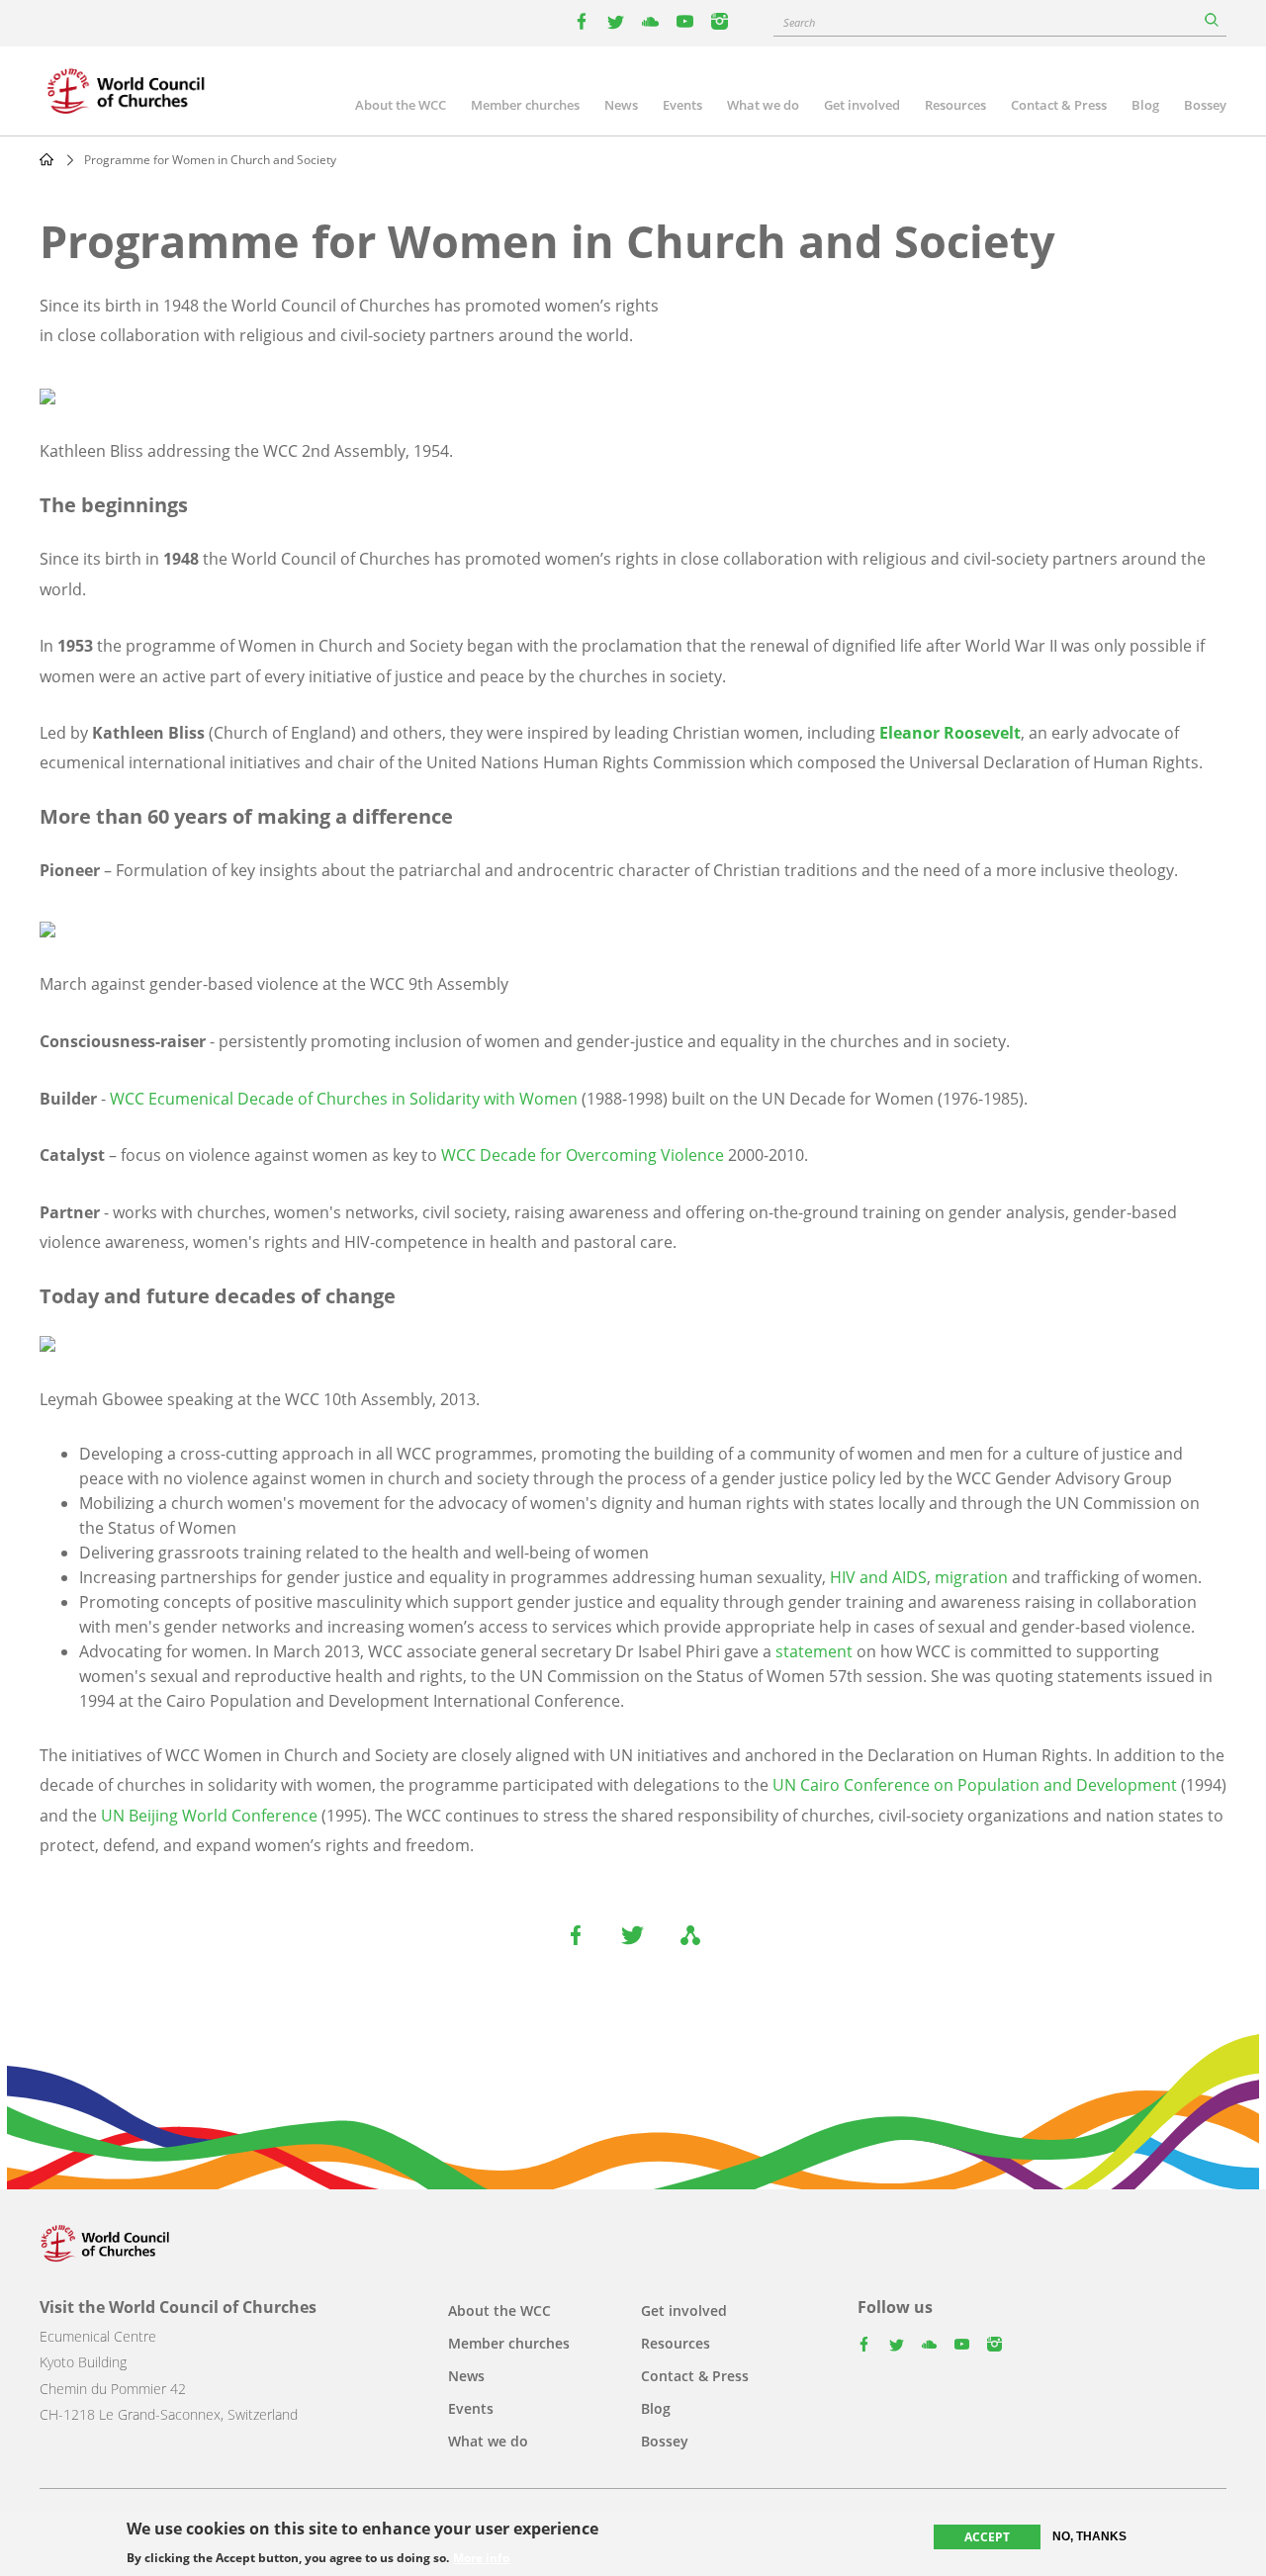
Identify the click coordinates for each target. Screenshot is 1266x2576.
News (621, 105)
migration (971, 1577)
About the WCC (401, 105)
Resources (955, 105)
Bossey (1205, 105)
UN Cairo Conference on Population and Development (977, 1785)
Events (682, 105)
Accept (987, 2537)
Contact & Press (1059, 105)
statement (814, 1651)
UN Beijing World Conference (209, 1816)
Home (46, 159)
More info (481, 2558)
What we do (763, 105)
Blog (1145, 105)
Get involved (862, 105)
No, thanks (1089, 2536)
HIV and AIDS (878, 1577)
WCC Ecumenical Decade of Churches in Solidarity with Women (344, 1099)
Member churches (525, 105)
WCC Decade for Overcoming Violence (583, 1155)
